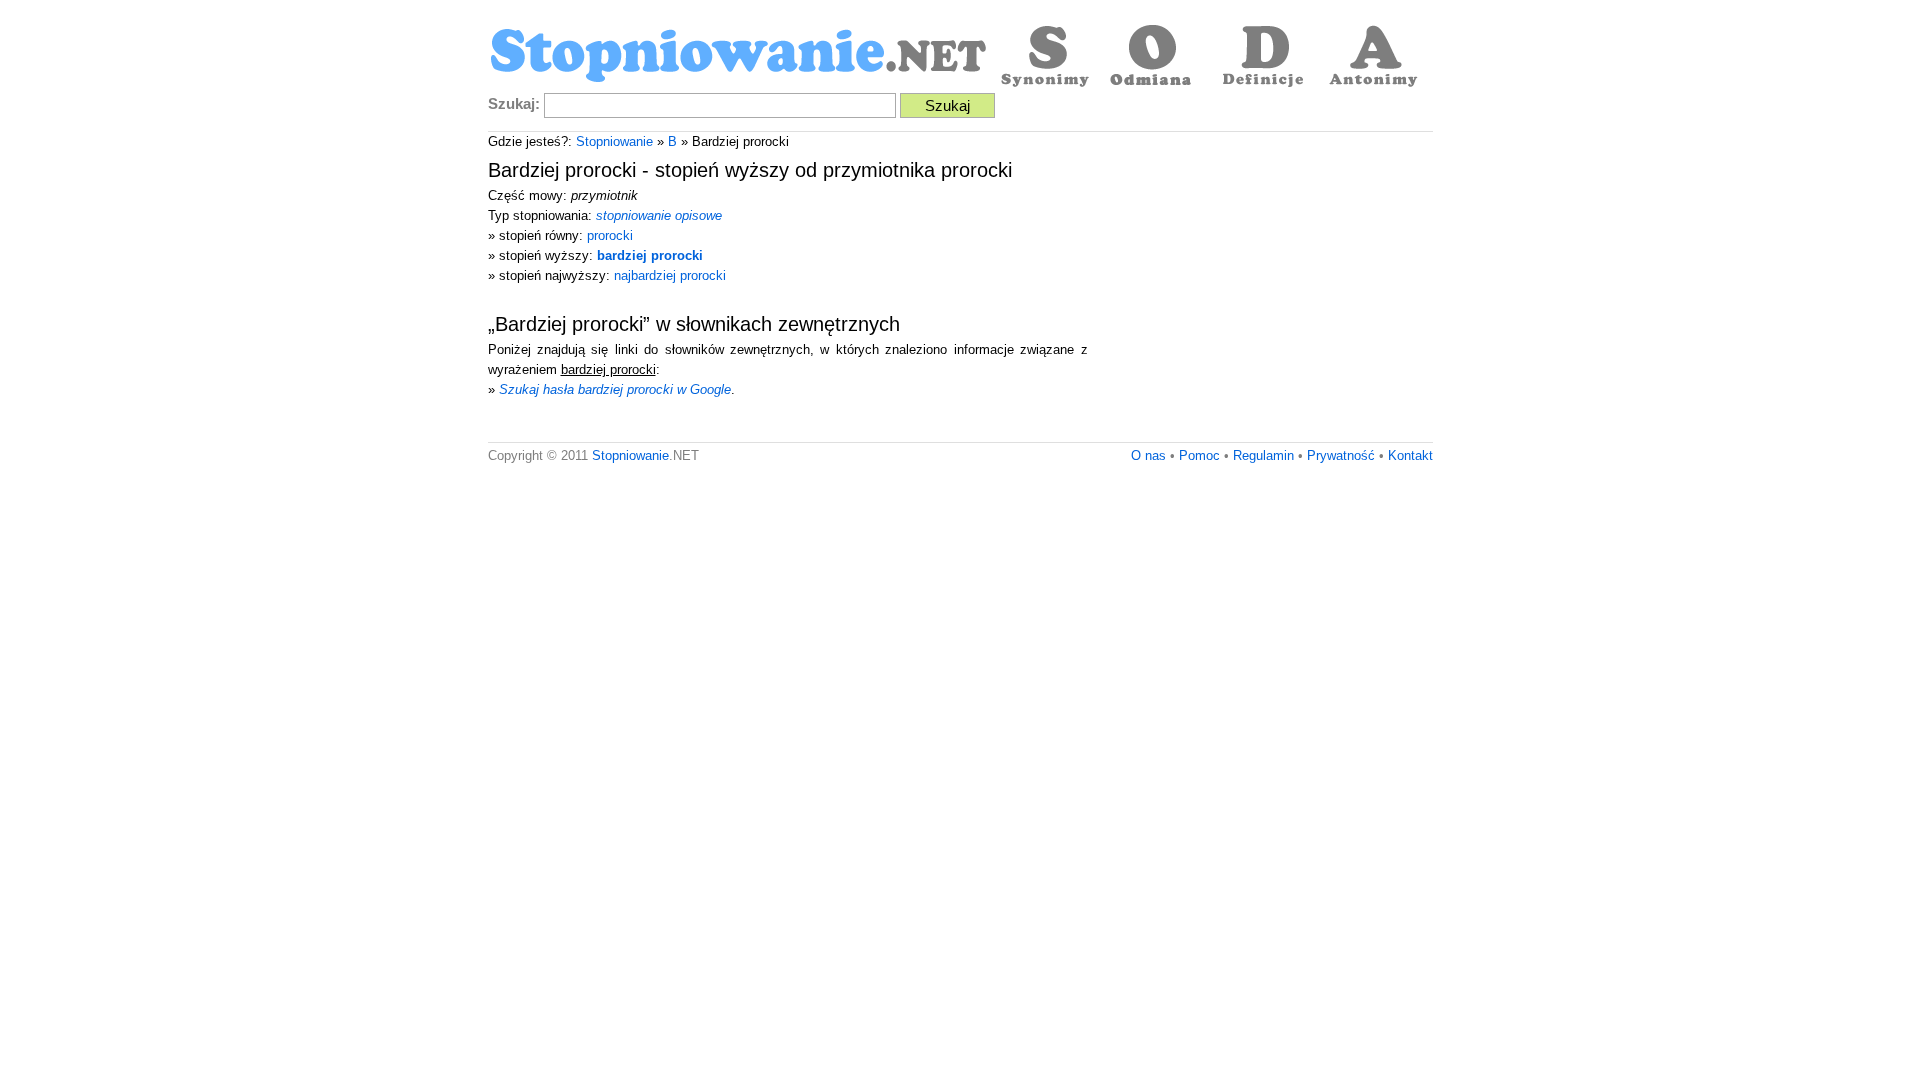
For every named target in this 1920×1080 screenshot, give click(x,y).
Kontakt (1410, 455)
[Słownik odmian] (1153, 58)
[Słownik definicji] (1263, 58)
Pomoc (1199, 455)
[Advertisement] (1265, 292)
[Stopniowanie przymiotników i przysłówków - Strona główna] (738, 58)
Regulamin (1263, 455)
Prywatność (1341, 455)
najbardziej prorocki (670, 275)
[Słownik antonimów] (1373, 58)
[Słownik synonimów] (1043, 58)
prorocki (610, 235)
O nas (1148, 455)
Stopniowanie (614, 141)
